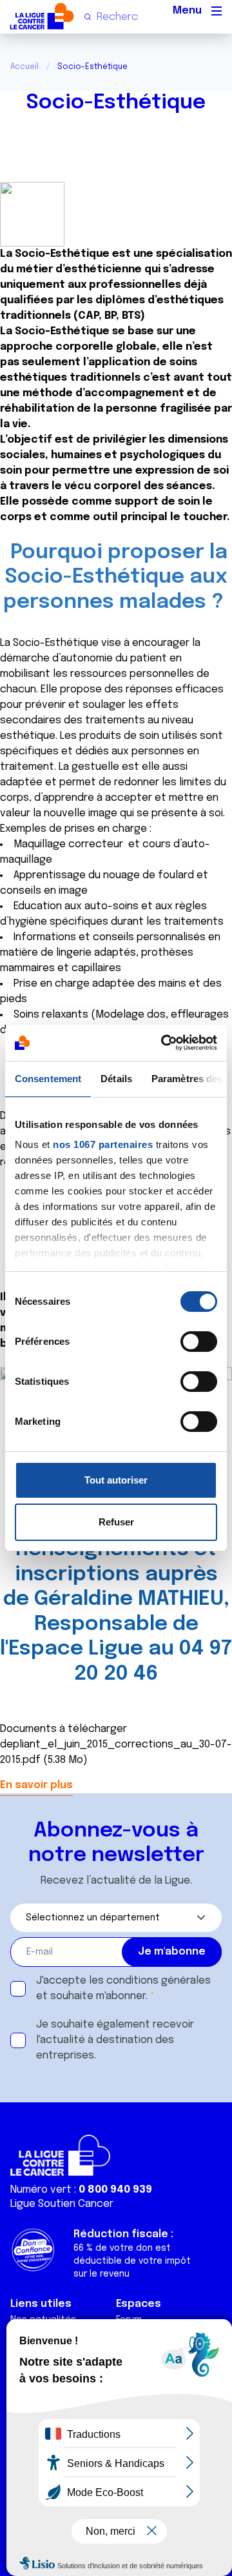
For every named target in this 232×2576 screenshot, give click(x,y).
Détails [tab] (116, 1079)
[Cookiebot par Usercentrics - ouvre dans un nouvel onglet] (164, 1043)
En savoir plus (36, 1785)
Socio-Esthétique (116, 103)
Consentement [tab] (48, 1079)
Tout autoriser (116, 1480)
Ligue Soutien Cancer (62, 2204)
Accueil (24, 67)
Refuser (116, 1522)
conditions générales (159, 1981)
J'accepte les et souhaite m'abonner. (123, 1988)
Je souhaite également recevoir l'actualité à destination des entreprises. (115, 2040)
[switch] (199, 1342)
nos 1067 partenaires (103, 1144)
